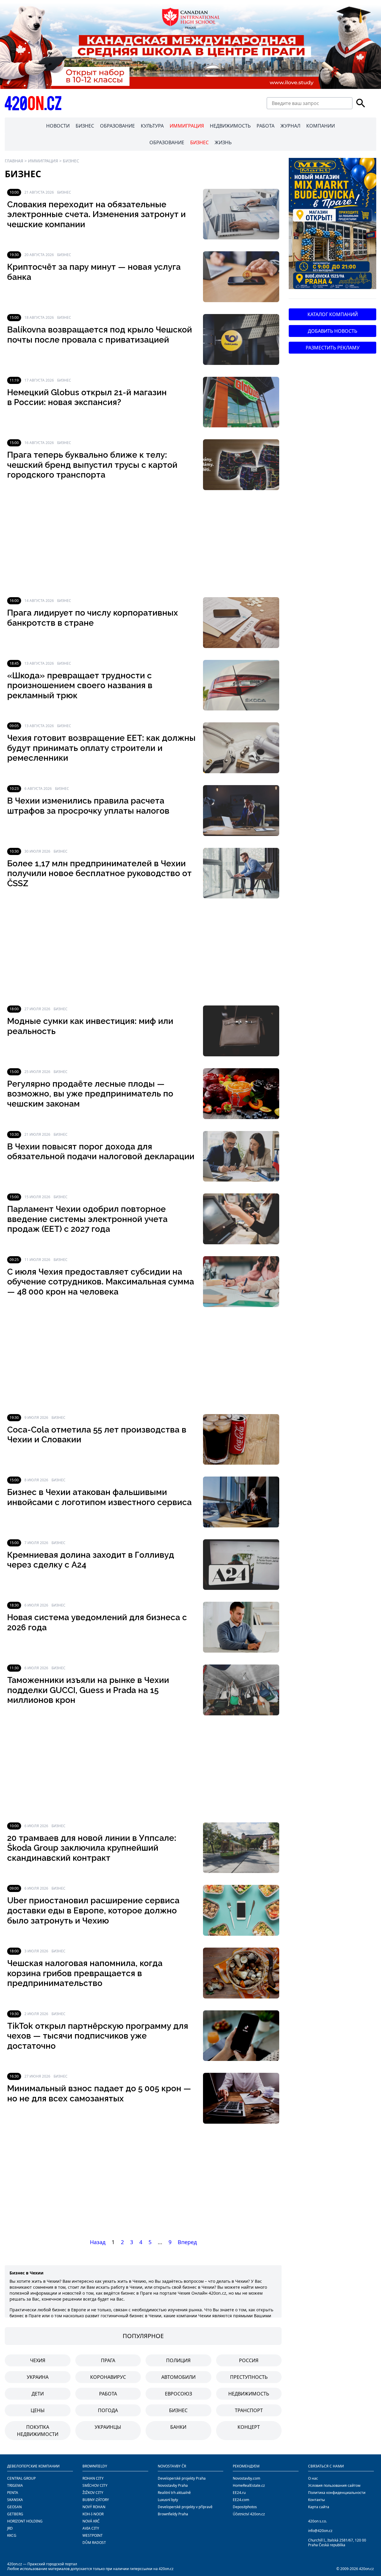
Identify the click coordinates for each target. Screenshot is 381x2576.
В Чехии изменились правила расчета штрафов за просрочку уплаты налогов (88, 806)
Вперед (187, 2242)
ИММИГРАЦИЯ (187, 126)
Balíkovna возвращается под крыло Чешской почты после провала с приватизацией (100, 335)
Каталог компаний (333, 314)
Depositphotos (245, 2507)
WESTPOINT (93, 2535)
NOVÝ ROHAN (94, 2507)
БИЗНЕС (85, 126)
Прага (108, 2360)
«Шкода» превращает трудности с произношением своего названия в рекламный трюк (80, 685)
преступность (249, 2377)
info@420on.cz (320, 2531)
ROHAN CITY (93, 2478)
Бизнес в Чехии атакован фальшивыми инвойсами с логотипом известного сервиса (99, 1497)
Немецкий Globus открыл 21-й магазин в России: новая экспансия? (87, 397)
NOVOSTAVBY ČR (172, 2466)
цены (38, 2410)
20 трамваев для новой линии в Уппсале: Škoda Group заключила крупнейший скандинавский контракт (92, 1848)
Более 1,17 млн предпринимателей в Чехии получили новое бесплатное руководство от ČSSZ (99, 873)
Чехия (38, 2360)
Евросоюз (178, 2394)
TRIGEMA (15, 2485)
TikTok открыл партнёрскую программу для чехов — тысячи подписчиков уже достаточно (98, 2036)
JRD (10, 2528)
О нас (313, 2478)
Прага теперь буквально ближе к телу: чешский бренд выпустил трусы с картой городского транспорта (92, 465)
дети (38, 2394)
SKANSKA (15, 2500)
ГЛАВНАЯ (14, 161)
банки (178, 2427)
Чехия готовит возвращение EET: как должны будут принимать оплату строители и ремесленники (101, 748)
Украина (38, 2377)
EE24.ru (239, 2493)
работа (108, 2394)
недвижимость (249, 2394)
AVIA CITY (91, 2528)
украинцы (108, 2427)
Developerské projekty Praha (182, 2478)
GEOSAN (14, 2507)
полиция (178, 2360)
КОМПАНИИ (321, 126)
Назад (98, 2242)
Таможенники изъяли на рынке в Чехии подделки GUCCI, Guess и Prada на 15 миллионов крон (88, 1690)
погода (108, 2410)
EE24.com (241, 2500)
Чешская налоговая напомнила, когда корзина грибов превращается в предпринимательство (85, 1973)
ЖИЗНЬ (223, 142)
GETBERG (15, 2514)
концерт (249, 2427)
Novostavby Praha (173, 2485)
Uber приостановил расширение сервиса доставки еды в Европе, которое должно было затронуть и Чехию (93, 1910)
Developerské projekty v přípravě (185, 2507)
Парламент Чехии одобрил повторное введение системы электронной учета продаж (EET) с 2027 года (87, 1219)
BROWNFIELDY (95, 2466)
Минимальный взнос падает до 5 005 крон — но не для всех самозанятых (99, 2093)
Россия (249, 2360)
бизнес (178, 2410)
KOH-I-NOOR (93, 2514)
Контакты (316, 2500)
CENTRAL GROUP (21, 2478)
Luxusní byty (168, 2500)
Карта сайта (319, 2507)
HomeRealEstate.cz (249, 2485)
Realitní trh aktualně (174, 2493)
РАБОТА (266, 126)
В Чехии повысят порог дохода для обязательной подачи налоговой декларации (101, 1152)
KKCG (12, 2535)
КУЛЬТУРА (152, 126)
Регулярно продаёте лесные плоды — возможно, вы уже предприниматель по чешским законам (90, 1094)
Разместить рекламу (333, 348)
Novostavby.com (246, 2478)
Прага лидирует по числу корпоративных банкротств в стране (93, 618)
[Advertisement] (143, 544)
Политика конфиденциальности (337, 2493)
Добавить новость (332, 331)
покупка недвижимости (38, 2431)
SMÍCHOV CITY (95, 2485)
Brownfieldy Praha (173, 2514)
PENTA (13, 2493)
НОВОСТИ (58, 126)
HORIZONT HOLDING (25, 2521)
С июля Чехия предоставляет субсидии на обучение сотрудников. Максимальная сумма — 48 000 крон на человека (101, 1282)
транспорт (249, 2410)
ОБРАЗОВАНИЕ (117, 126)
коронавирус (108, 2377)
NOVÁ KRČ (91, 2521)
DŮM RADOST (94, 2543)
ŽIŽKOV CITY (93, 2493)
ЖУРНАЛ (290, 126)
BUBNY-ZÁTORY (96, 2500)
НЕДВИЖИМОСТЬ (230, 126)
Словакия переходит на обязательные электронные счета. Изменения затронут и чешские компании (96, 214)
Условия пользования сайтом (334, 2485)
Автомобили (178, 2377)
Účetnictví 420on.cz (249, 2514)
